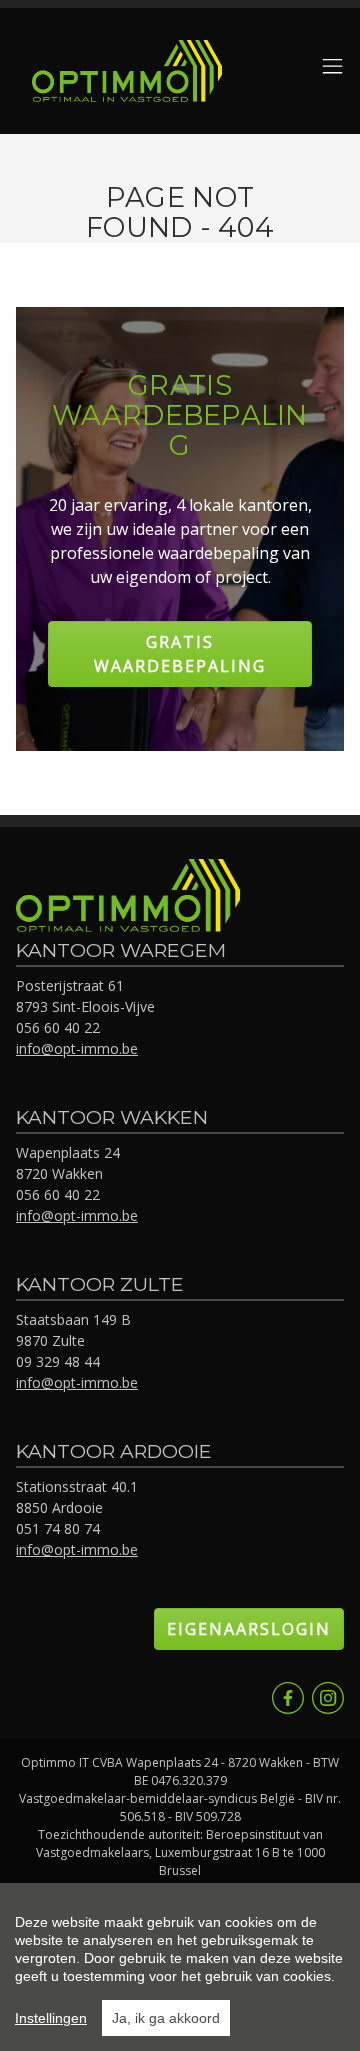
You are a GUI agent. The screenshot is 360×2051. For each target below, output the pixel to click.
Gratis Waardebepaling (180, 654)
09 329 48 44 (58, 1361)
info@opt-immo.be (77, 1048)
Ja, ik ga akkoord (166, 2018)
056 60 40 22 (58, 1027)
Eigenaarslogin (249, 1629)
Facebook (288, 1698)
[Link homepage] (127, 71)
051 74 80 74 (58, 1528)
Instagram (328, 1698)
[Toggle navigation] (332, 67)
